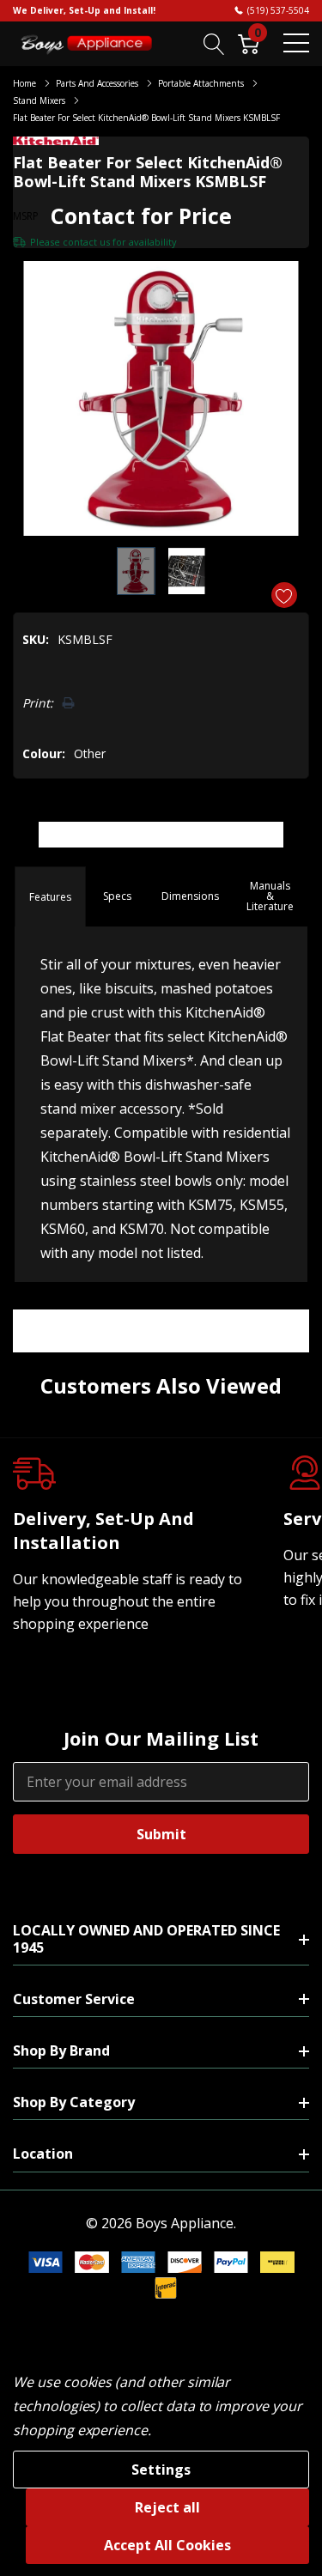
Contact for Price (141, 216)
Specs (117, 896)
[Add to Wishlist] (284, 595)
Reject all (167, 2507)
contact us (86, 242)
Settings (161, 2470)
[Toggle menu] (296, 43)
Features (50, 897)
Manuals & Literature (270, 896)
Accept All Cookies (167, 2545)
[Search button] (214, 43)
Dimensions (190, 896)
